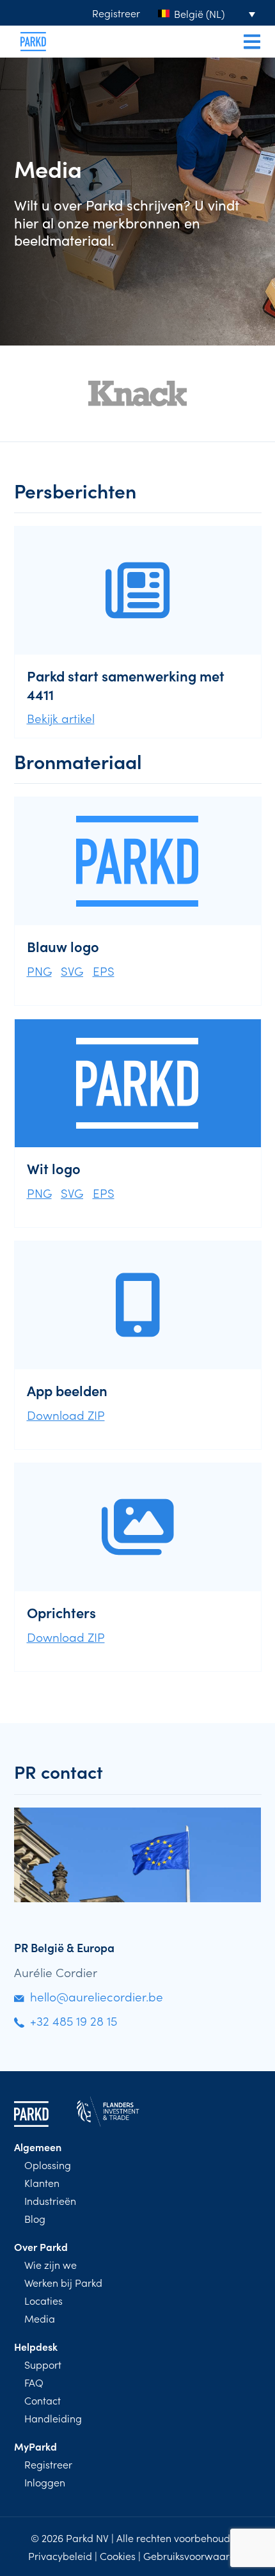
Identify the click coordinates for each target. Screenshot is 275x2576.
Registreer (116, 13)
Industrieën (50, 2200)
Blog (35, 2218)
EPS (104, 970)
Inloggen (45, 2482)
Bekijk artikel (61, 718)
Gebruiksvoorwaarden (195, 2556)
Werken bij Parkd (63, 2282)
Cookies (118, 2556)
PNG (39, 970)
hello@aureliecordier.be (97, 1996)
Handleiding (53, 2418)
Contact (43, 2400)
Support (43, 2364)
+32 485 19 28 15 (74, 2020)
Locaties (43, 2300)
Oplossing (48, 2165)
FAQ (34, 2382)
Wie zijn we (51, 2264)
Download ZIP (66, 1414)
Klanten (42, 2182)
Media (40, 2318)
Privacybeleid (60, 2556)
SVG (72, 970)
